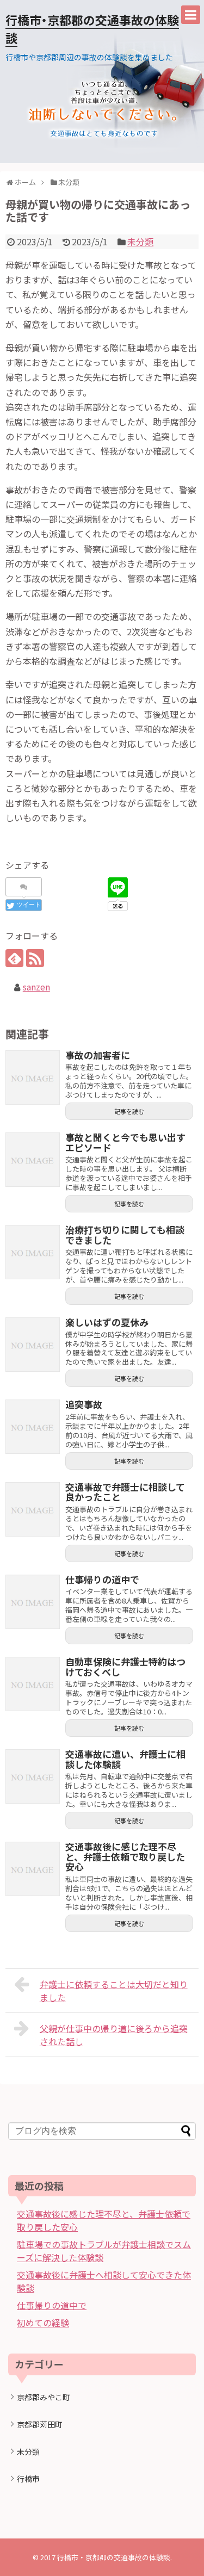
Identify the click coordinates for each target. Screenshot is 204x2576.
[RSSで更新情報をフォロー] (35, 958)
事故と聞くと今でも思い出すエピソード (125, 1142)
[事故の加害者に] (33, 1078)
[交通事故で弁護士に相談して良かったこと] (33, 1509)
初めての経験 (43, 2323)
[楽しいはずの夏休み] (33, 1345)
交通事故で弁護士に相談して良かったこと (125, 1492)
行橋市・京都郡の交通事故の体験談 (114, 2557)
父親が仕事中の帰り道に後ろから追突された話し (114, 2035)
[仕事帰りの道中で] (33, 1602)
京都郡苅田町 (40, 2424)
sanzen (36, 987)
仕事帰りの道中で (102, 1579)
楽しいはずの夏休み (107, 1322)
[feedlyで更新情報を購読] (14, 958)
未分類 (140, 242)
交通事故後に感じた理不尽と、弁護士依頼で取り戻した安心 (125, 1856)
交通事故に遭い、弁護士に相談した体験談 (125, 1759)
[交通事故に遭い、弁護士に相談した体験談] (33, 1776)
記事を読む (129, 1111)
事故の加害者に (98, 1055)
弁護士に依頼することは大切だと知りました (114, 1991)
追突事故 (84, 1404)
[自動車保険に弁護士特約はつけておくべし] (33, 1684)
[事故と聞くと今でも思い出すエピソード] (33, 1160)
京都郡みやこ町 (44, 2397)
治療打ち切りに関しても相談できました (125, 1235)
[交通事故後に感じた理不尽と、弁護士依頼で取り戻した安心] (33, 1869)
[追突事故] (33, 1427)
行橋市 (28, 2479)
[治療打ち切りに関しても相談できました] (33, 1252)
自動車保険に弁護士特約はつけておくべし (125, 1667)
